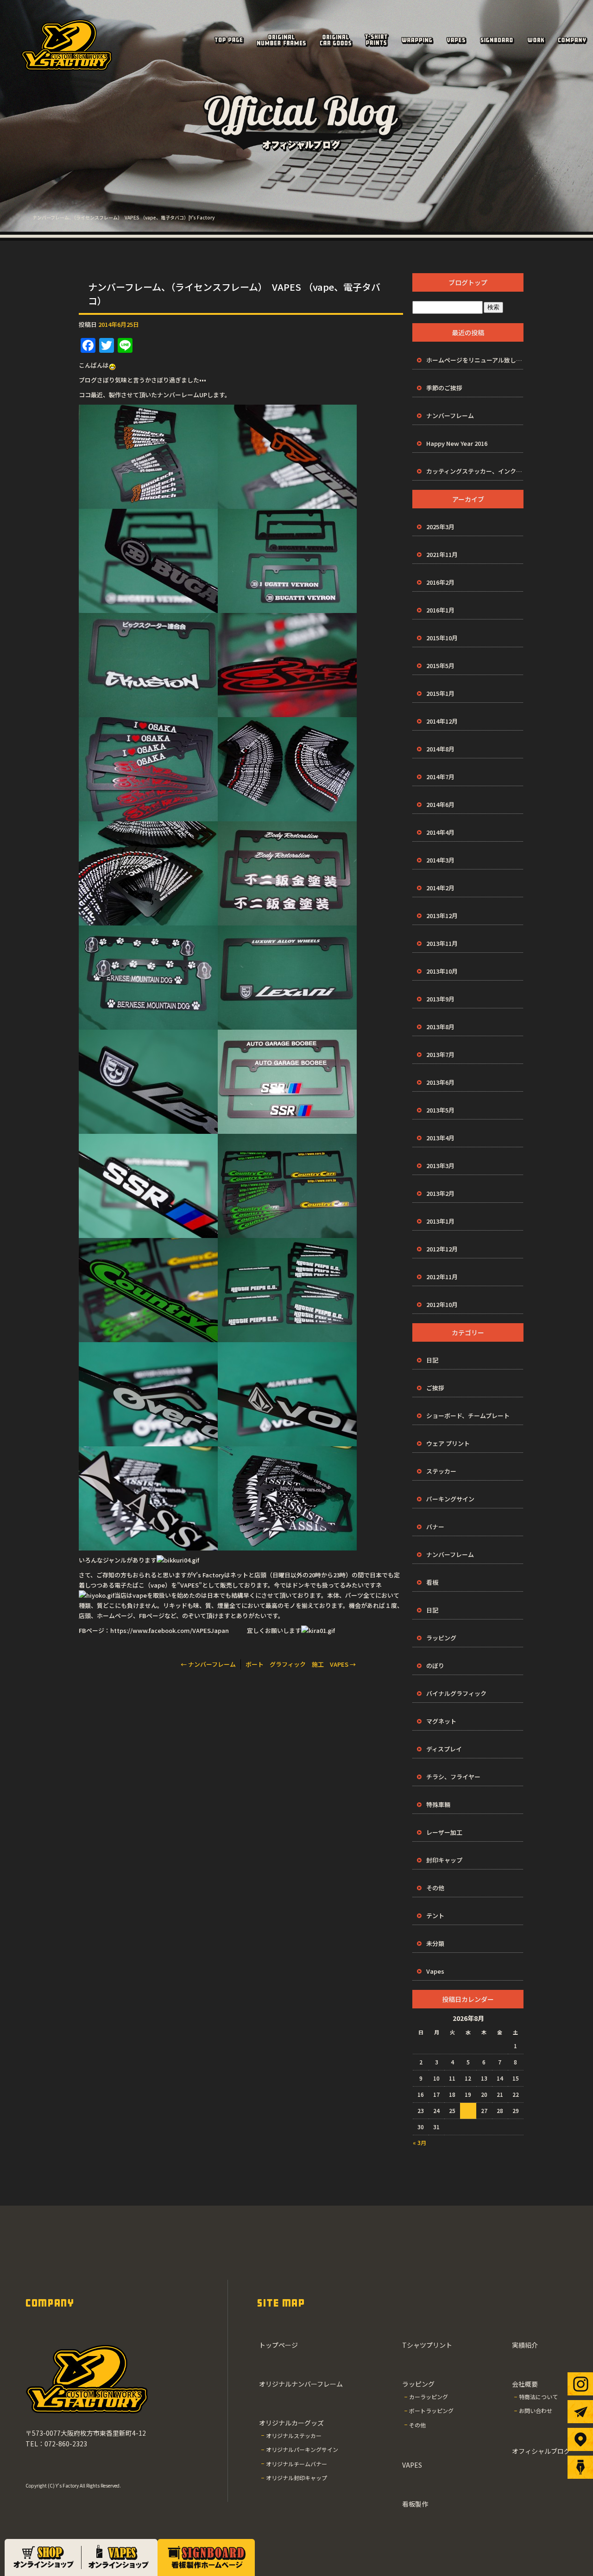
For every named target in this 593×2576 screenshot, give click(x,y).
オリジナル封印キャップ (296, 2478)
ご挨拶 (435, 1388)
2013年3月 (440, 1166)
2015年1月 (440, 693)
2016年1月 (440, 610)
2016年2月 (440, 582)
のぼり (435, 1666)
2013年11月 (442, 943)
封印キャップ (444, 1860)
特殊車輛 (438, 1804)
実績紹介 (536, 40)
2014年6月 (440, 804)
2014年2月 (440, 888)
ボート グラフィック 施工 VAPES (301, 1664)
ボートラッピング (431, 2410)
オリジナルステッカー (294, 2435)
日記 (432, 1360)
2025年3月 (440, 527)
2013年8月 (440, 1027)
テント (435, 1916)
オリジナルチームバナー (296, 2464)
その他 (435, 1888)
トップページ (229, 40)
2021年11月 (442, 554)
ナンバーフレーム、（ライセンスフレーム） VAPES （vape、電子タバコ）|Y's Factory (123, 217)
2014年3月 (440, 860)
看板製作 (497, 40)
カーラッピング (429, 2397)
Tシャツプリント (376, 40)
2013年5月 (440, 1110)
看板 (432, 1582)
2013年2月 (440, 1193)
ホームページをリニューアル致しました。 (475, 360)
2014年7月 (440, 777)
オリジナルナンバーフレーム (281, 40)
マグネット (441, 1721)
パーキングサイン (450, 1499)
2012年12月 (442, 1249)
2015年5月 (440, 666)
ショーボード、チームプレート (468, 1416)
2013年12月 (442, 916)
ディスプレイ (444, 1749)
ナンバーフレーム (208, 1664)
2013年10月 (442, 971)
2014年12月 (442, 721)
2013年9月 (440, 999)
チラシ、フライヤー (453, 1777)
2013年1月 (440, 1221)
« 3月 (420, 2142)
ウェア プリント (448, 1443)
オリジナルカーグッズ (336, 40)
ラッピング (417, 40)
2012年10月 (442, 1304)
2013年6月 (440, 1082)
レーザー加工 (444, 1832)
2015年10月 (442, 638)
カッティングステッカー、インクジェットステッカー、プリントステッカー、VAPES (475, 471)
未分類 (435, 1943)
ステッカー (441, 1471)
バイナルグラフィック (456, 1693)
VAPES (456, 40)
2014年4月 (440, 832)
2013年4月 (440, 1138)
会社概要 (572, 40)
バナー (435, 1527)
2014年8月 (440, 749)
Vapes (435, 1971)
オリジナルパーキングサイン (302, 2449)
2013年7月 (440, 1054)
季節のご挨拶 (444, 388)
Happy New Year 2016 (457, 443)
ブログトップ (468, 282)
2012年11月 (442, 1277)
